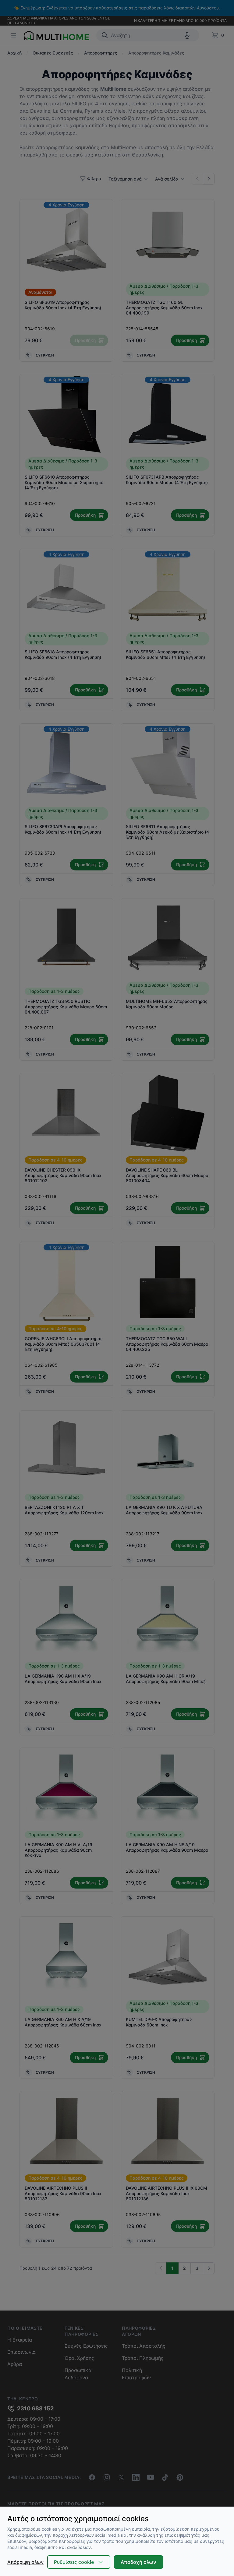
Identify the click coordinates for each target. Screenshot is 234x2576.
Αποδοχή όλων (138, 2562)
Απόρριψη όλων (25, 2562)
